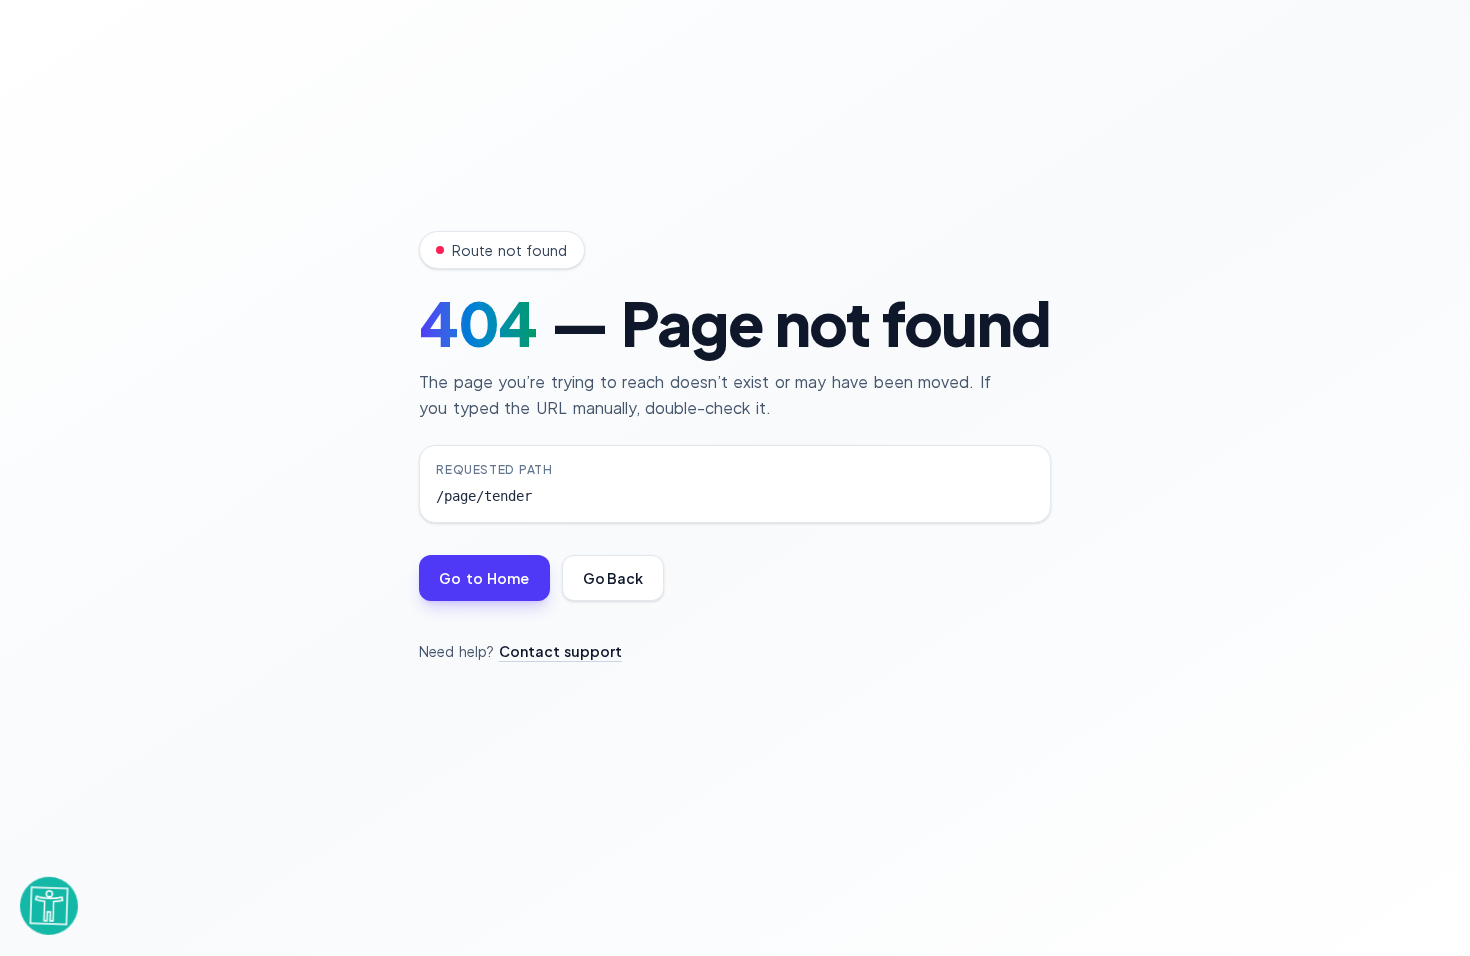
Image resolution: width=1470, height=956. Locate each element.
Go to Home (484, 578)
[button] (49, 902)
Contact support (561, 651)
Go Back (613, 578)
